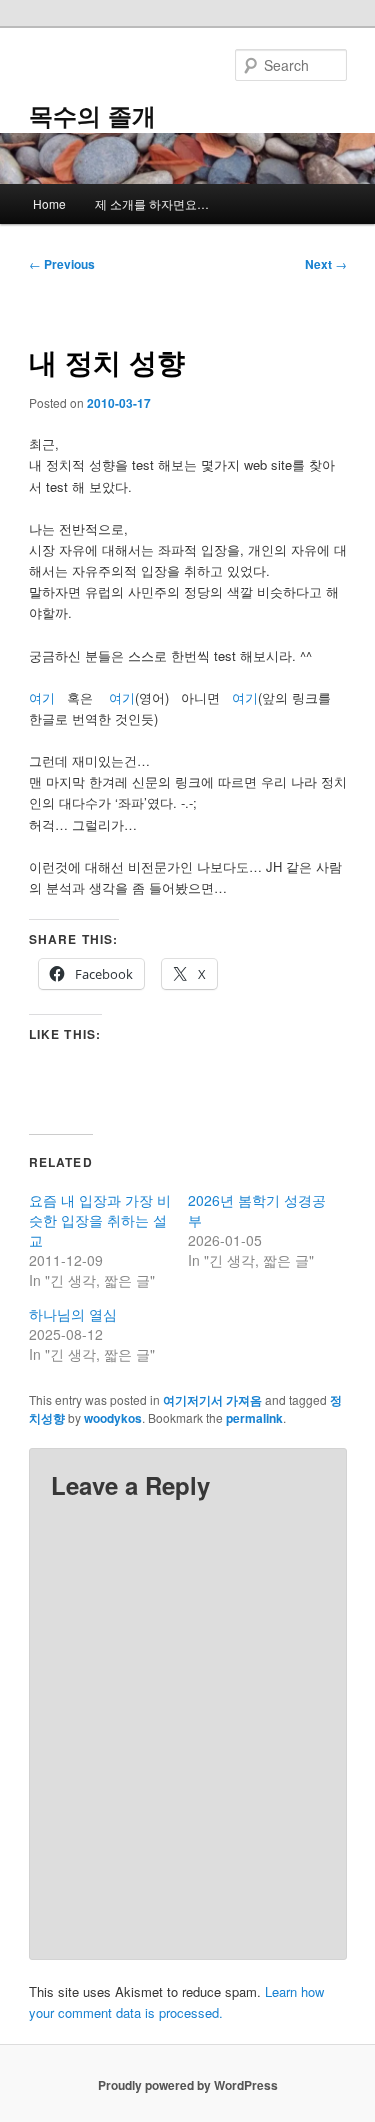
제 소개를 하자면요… (152, 203)
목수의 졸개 (92, 115)
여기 (42, 697)
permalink (254, 1418)
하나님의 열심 (73, 1314)
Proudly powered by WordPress (188, 2085)
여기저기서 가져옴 (212, 1400)
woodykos (113, 1418)
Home (49, 203)
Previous (62, 264)
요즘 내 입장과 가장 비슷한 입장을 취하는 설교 (100, 1220)
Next (326, 264)
